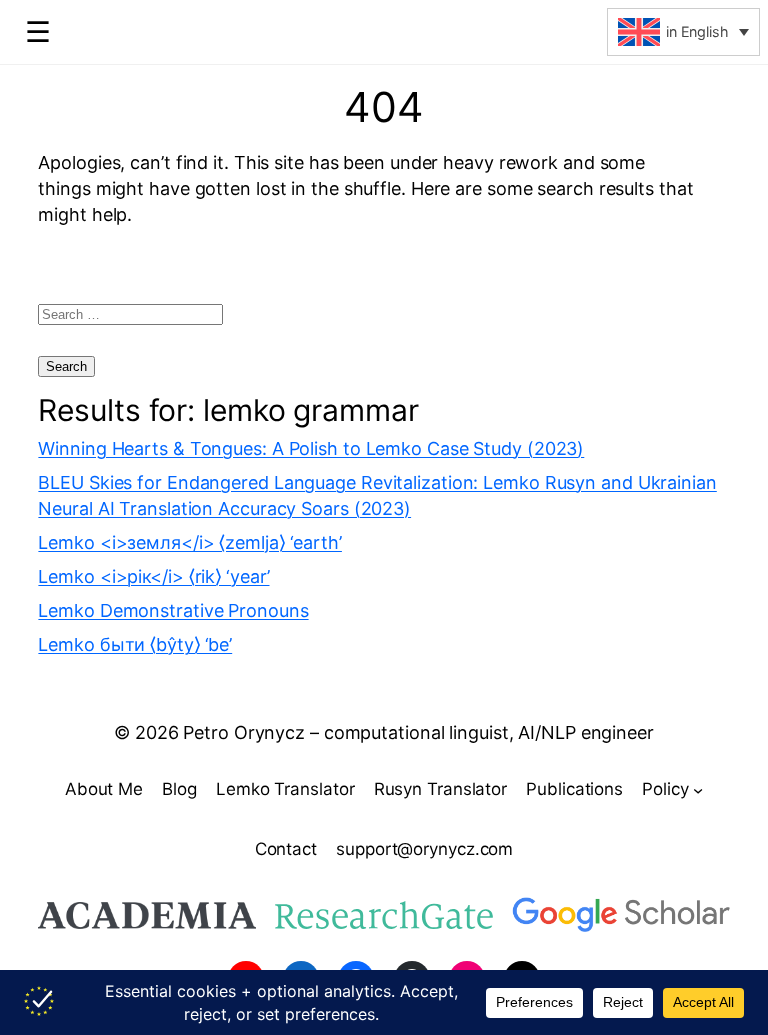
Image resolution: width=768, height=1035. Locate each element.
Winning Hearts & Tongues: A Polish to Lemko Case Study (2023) (311, 448)
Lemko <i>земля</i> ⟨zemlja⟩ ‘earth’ (190, 542)
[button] (683, 32)
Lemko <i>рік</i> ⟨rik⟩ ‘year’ (153, 576)
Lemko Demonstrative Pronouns (173, 610)
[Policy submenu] (698, 790)
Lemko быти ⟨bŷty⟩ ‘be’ (135, 644)
